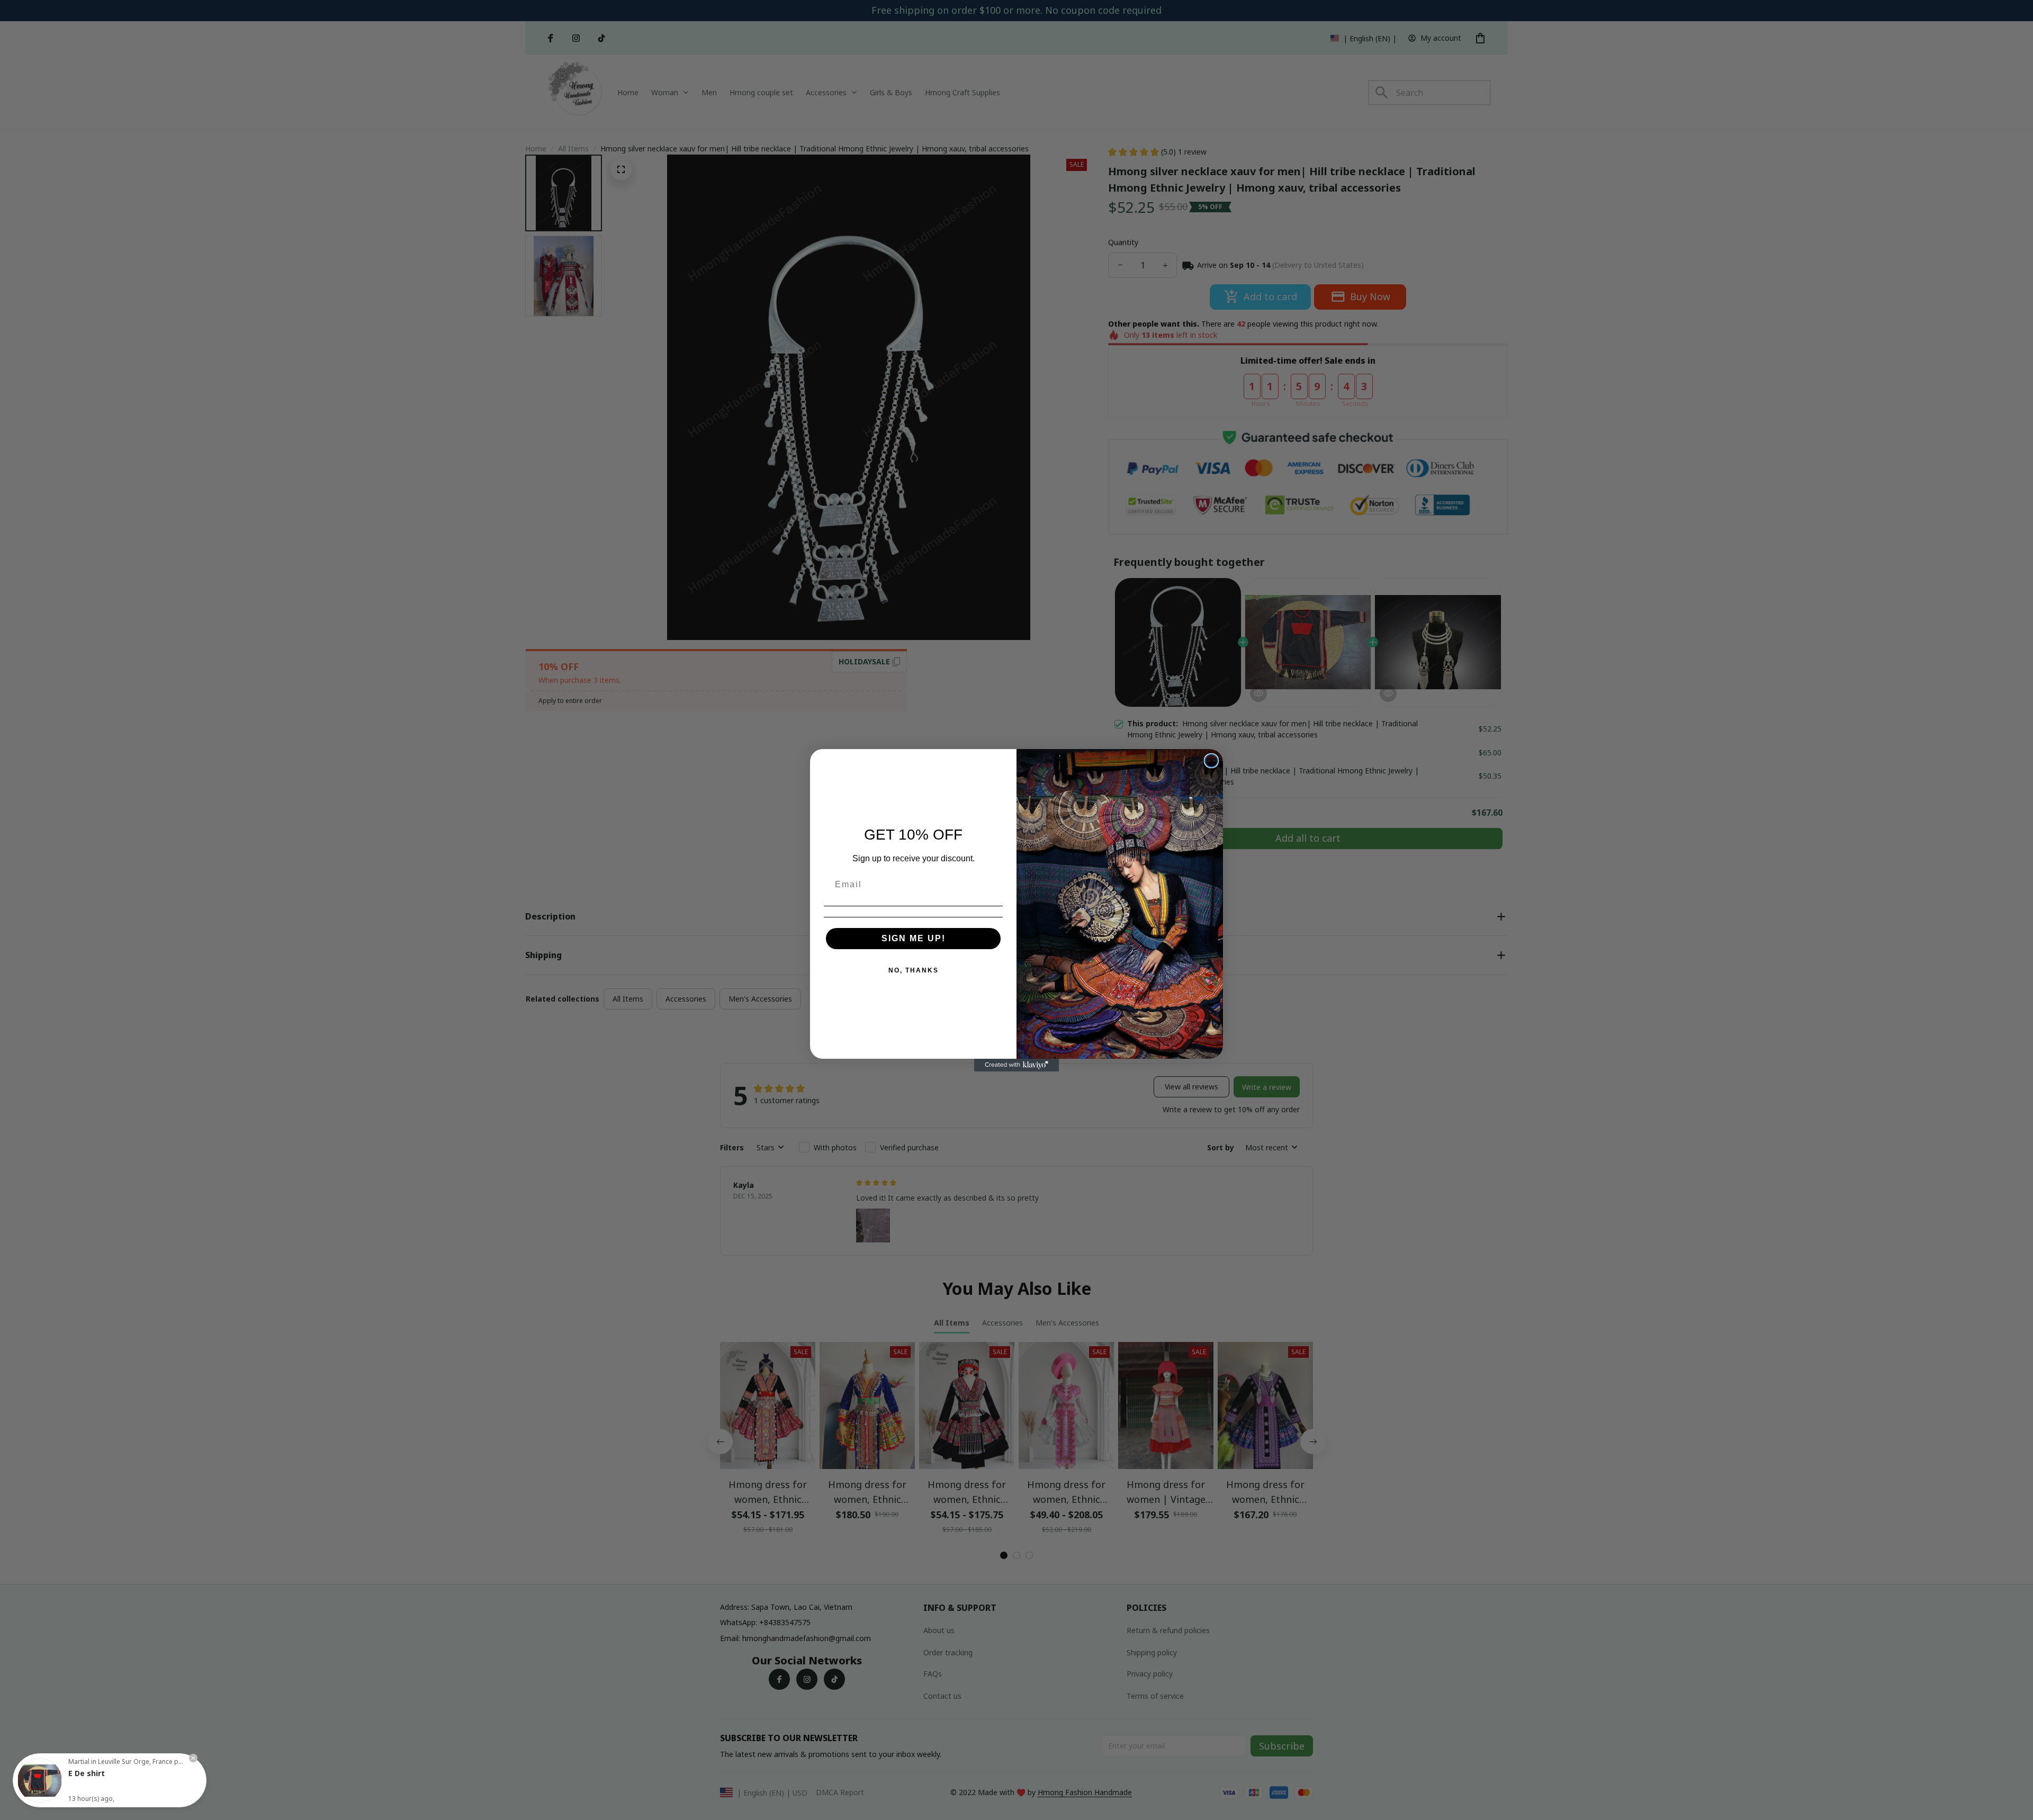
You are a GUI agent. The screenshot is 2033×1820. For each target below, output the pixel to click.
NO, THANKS (914, 970)
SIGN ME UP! (914, 938)
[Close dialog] (1211, 761)
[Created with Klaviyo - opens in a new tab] (1016, 1065)
